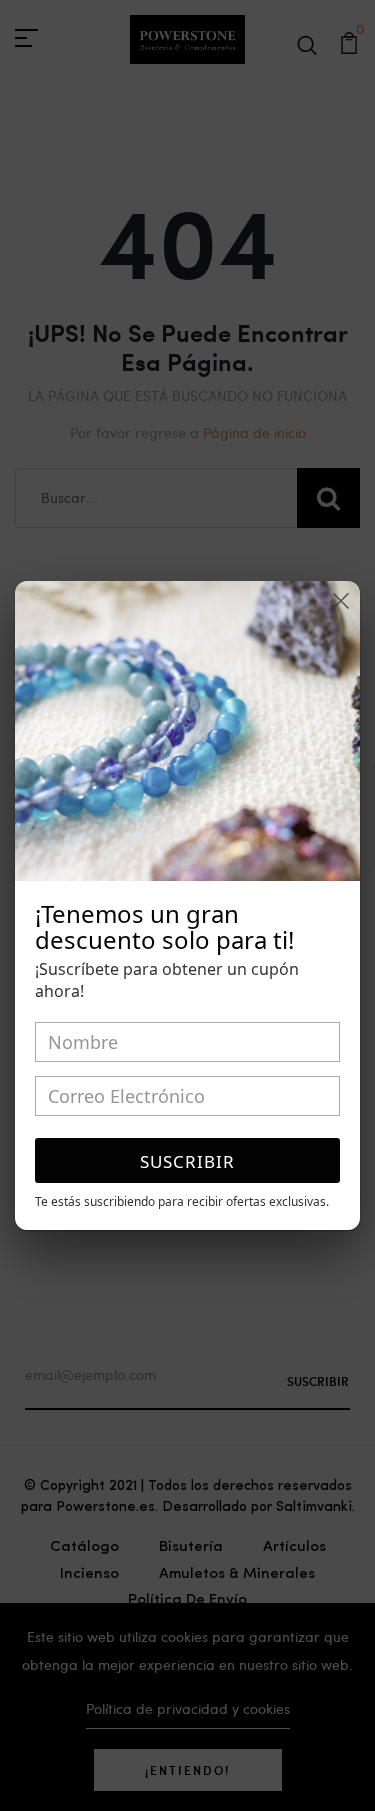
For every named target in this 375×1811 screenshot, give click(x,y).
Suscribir (187, 1161)
